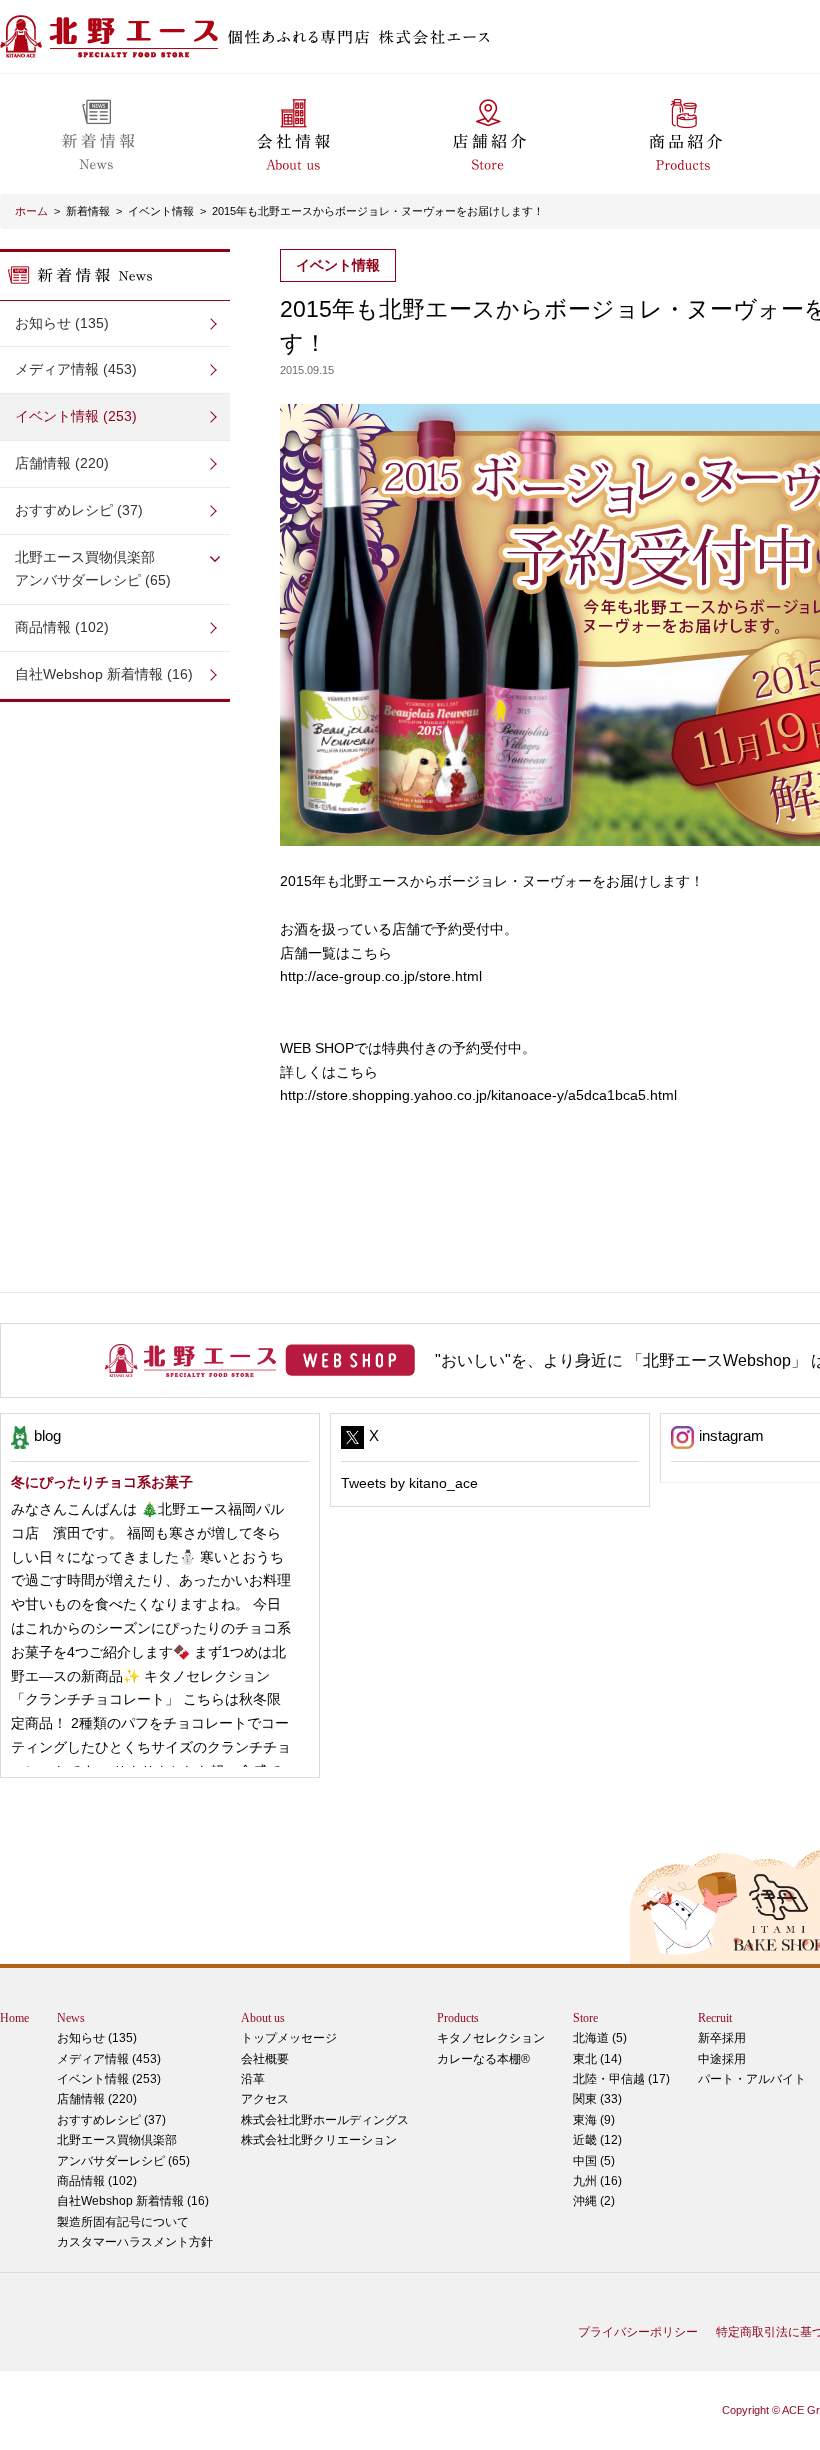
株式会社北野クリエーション (319, 2140)
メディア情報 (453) (76, 369)
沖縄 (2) (594, 2201)
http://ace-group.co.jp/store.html (381, 976)
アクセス (265, 2099)
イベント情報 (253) (76, 416)
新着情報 (88, 211)
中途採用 (722, 2059)
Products (458, 2018)
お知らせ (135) (62, 323)
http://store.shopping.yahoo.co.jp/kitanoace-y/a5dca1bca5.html (478, 1095)
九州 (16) (597, 2181)
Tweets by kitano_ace (409, 1483)
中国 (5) (594, 2161)
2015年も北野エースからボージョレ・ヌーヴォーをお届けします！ (378, 211)
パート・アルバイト (752, 2079)
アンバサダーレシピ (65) (93, 569)
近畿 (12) (597, 2140)
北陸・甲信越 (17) (621, 2079)
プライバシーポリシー (638, 2332)
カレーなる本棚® (483, 2059)
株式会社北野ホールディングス (325, 2120)
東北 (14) (597, 2059)
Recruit (715, 2018)
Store (585, 2018)
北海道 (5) (600, 2038)
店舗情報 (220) (62, 463)
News (71, 2018)
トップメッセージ (289, 2038)
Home (14, 2018)
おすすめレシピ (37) (79, 510)
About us (263, 2018)
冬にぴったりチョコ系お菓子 (102, 1482)
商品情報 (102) (62, 627)
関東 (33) (597, 2099)
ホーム (31, 211)
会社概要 (265, 2059)
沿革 (253, 2079)
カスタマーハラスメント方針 (135, 2242)
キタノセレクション (491, 2038)
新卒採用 (722, 2038)
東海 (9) (594, 2120)
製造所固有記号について (123, 2222)
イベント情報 (161, 211)
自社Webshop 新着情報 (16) (104, 674)
